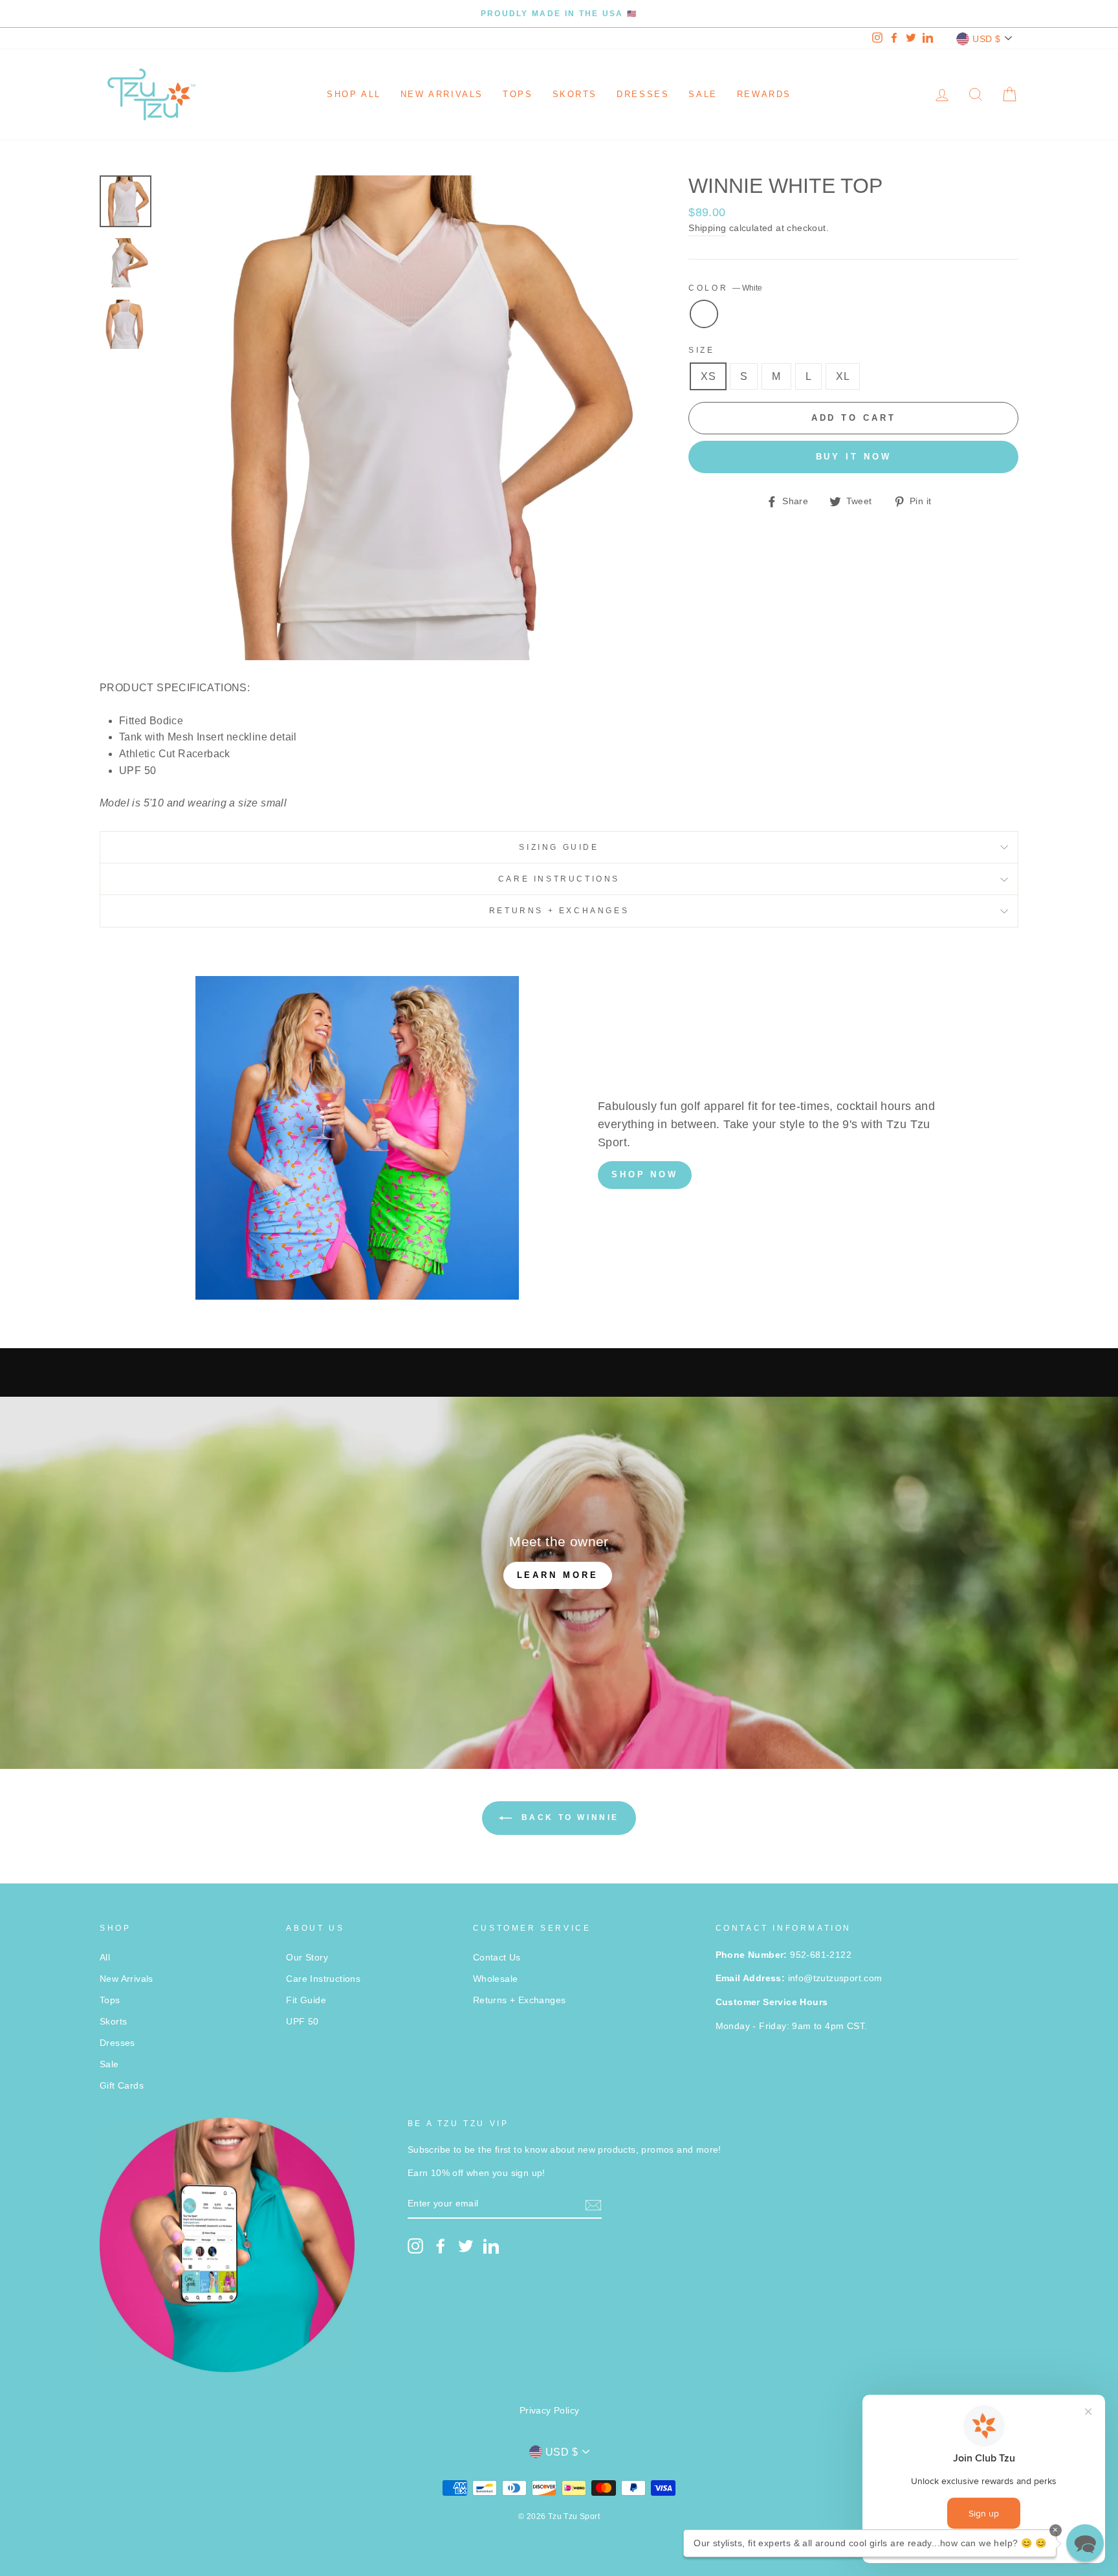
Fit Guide (306, 2000)
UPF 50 (302, 2022)
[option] (559, 14)
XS (708, 376)
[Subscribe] (593, 2204)
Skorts (575, 94)
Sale (703, 94)
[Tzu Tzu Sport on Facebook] (441, 2246)
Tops (518, 94)
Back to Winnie (568, 1818)
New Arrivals (442, 94)
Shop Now (645, 1174)
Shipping (707, 228)
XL (843, 376)
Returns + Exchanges (559, 911)
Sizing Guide (559, 847)
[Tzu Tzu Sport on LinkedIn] (491, 2246)
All (105, 1958)
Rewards (764, 94)
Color (725, 288)
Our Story (307, 1958)
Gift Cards (122, 2086)
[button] (1085, 2543)
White (704, 314)
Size (701, 350)
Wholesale (496, 1979)
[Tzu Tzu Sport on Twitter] (466, 2246)
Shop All (354, 94)
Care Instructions (559, 879)
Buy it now (854, 457)
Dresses (643, 94)
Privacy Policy (550, 2411)
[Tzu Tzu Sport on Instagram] (415, 2246)
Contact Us (497, 1958)
